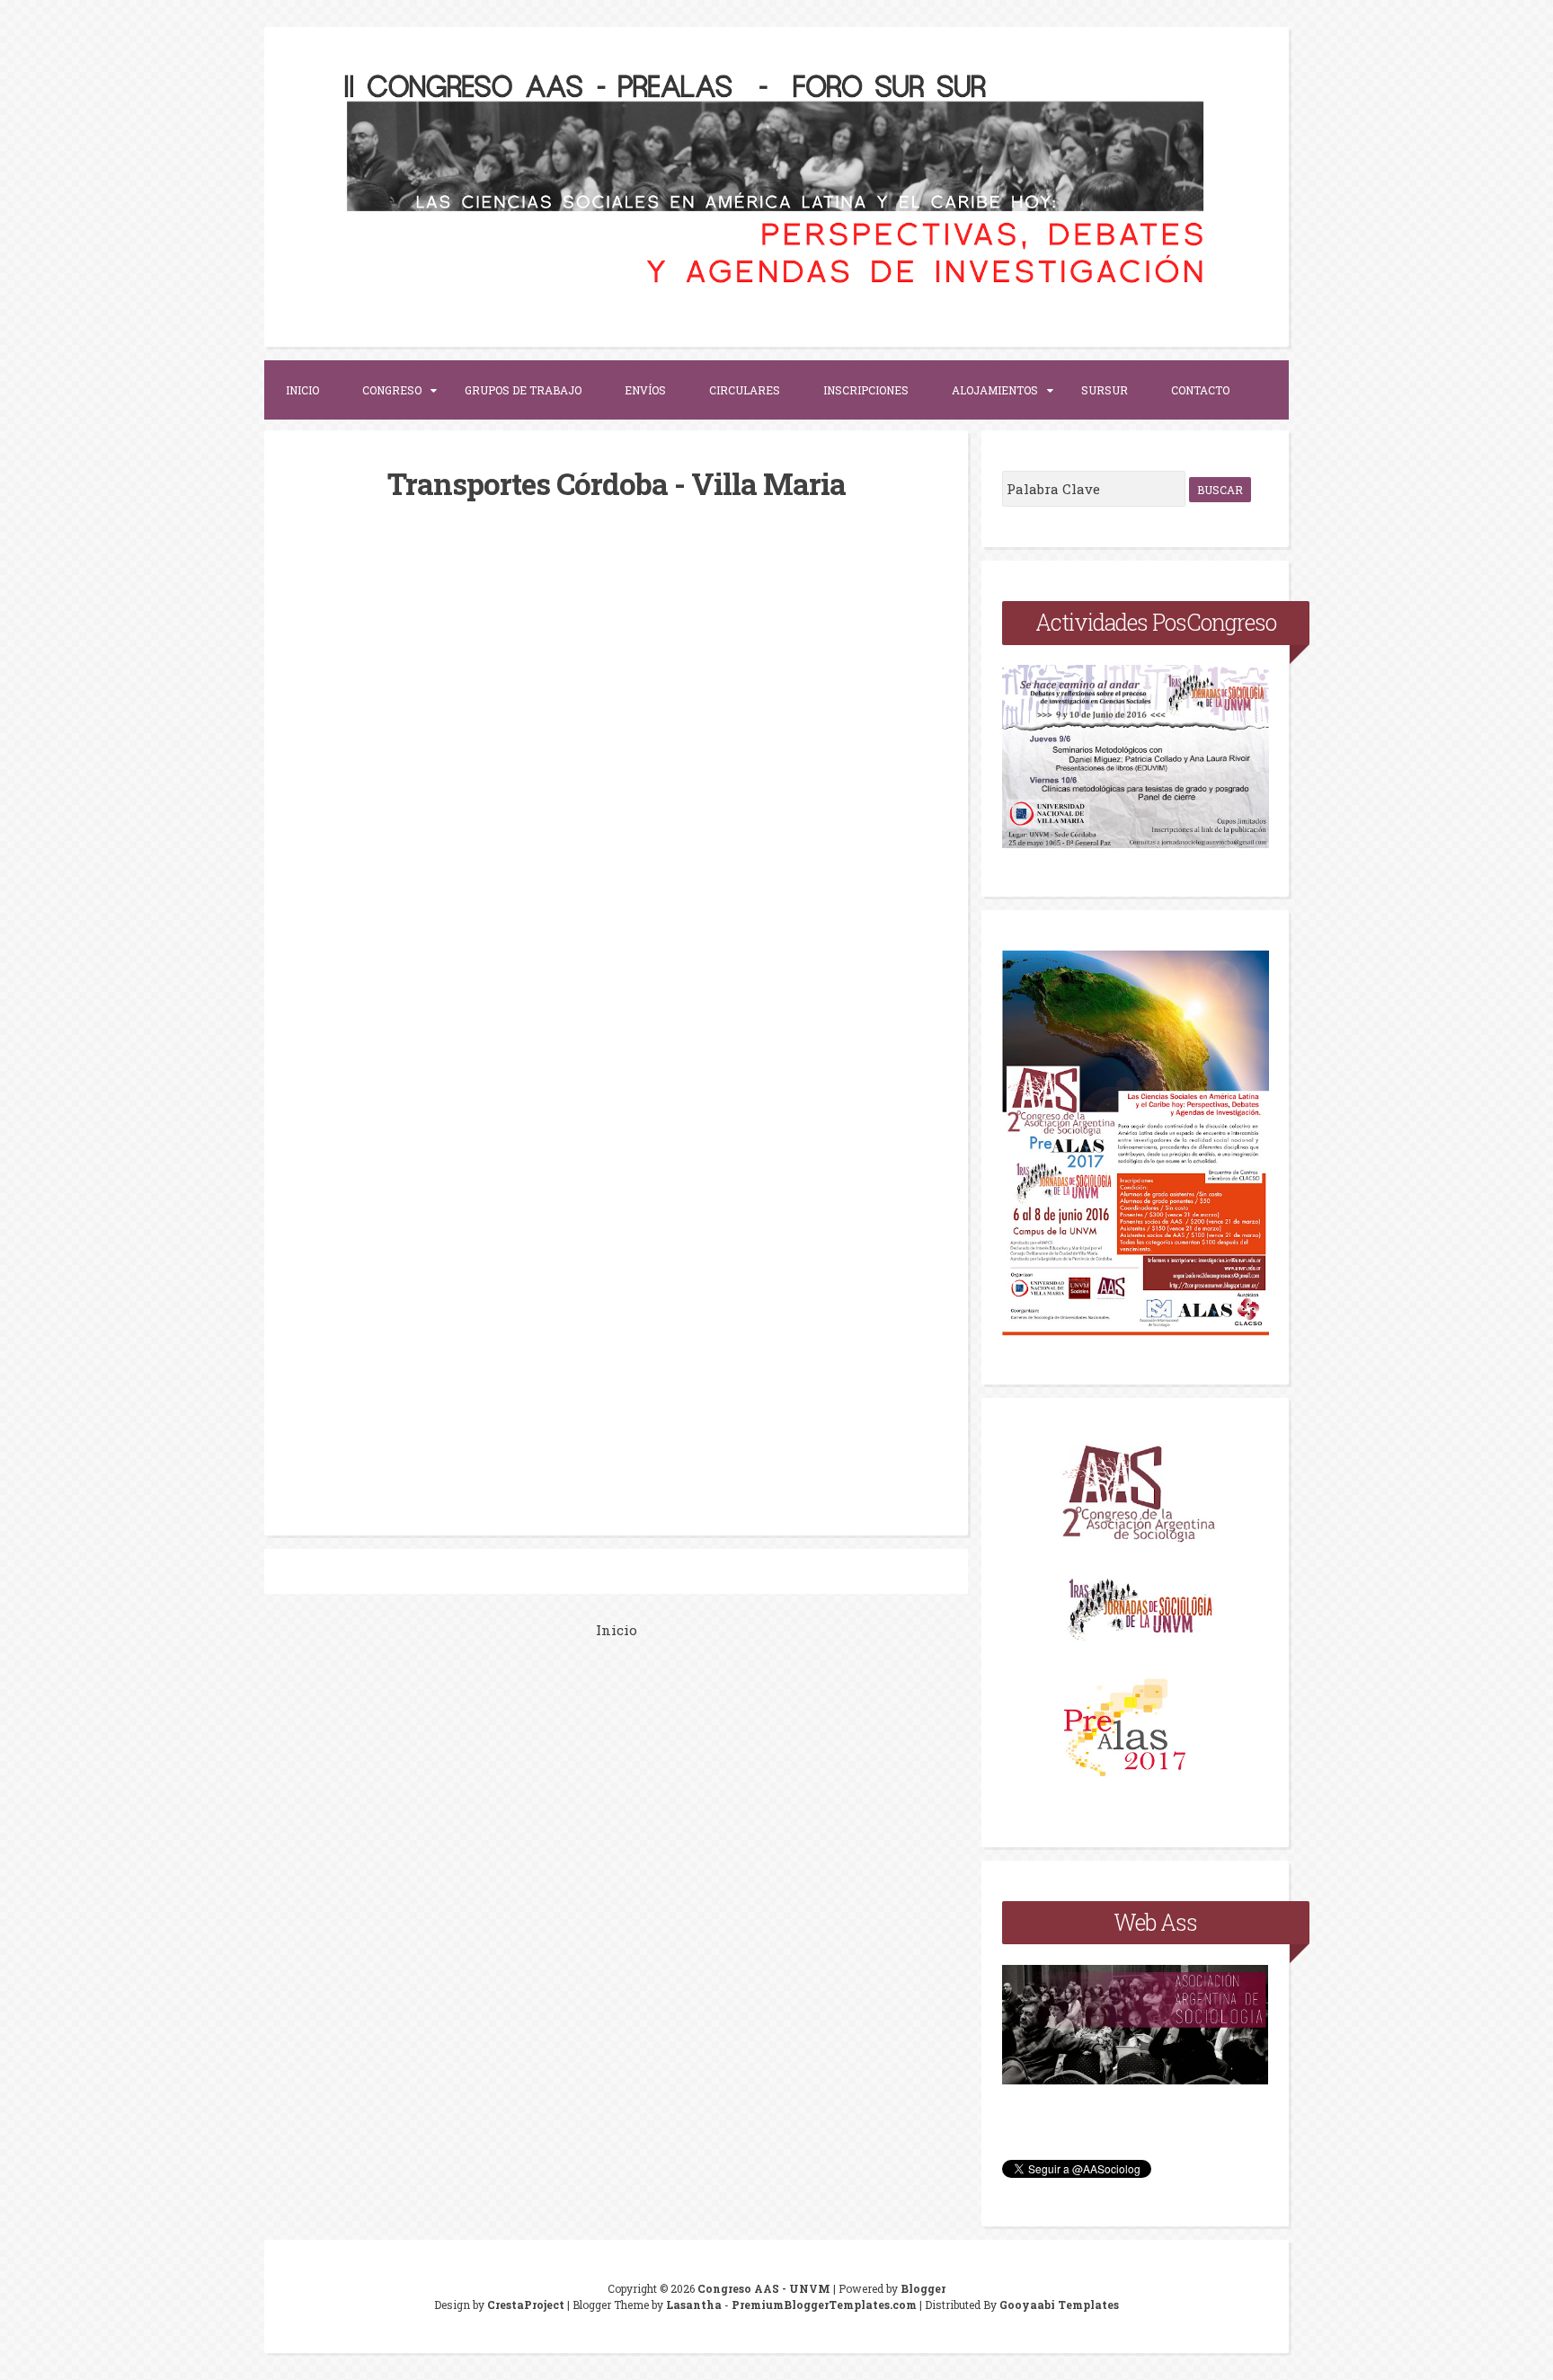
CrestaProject (526, 2305)
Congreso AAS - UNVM (764, 2288)
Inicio (302, 390)
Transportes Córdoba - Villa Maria (617, 483)
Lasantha (694, 2305)
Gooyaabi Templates (1059, 2305)
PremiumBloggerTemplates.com (824, 2305)
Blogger (923, 2288)
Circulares (745, 390)
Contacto (1200, 390)
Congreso (392, 390)
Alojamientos (995, 390)
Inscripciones (866, 390)
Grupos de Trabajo (523, 390)
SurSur (1105, 390)
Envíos (645, 390)
